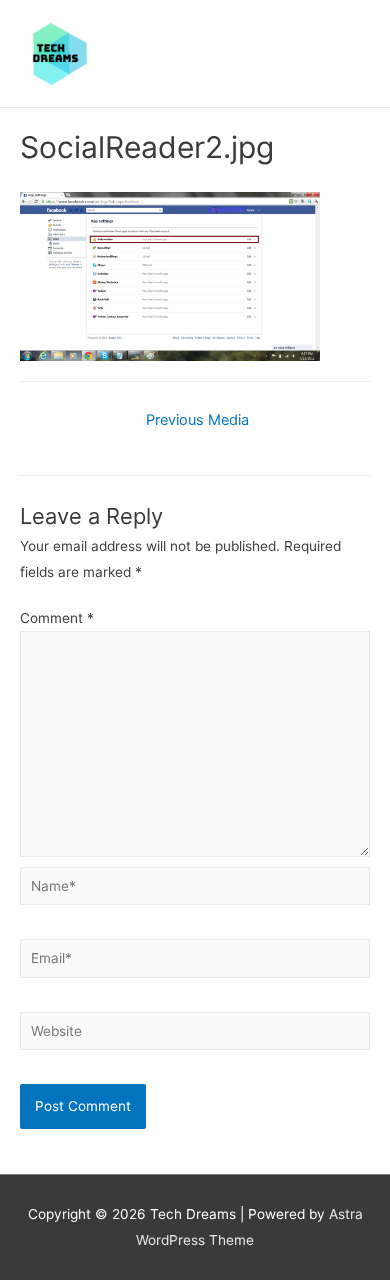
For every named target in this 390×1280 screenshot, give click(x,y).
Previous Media (197, 420)
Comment (57, 618)
